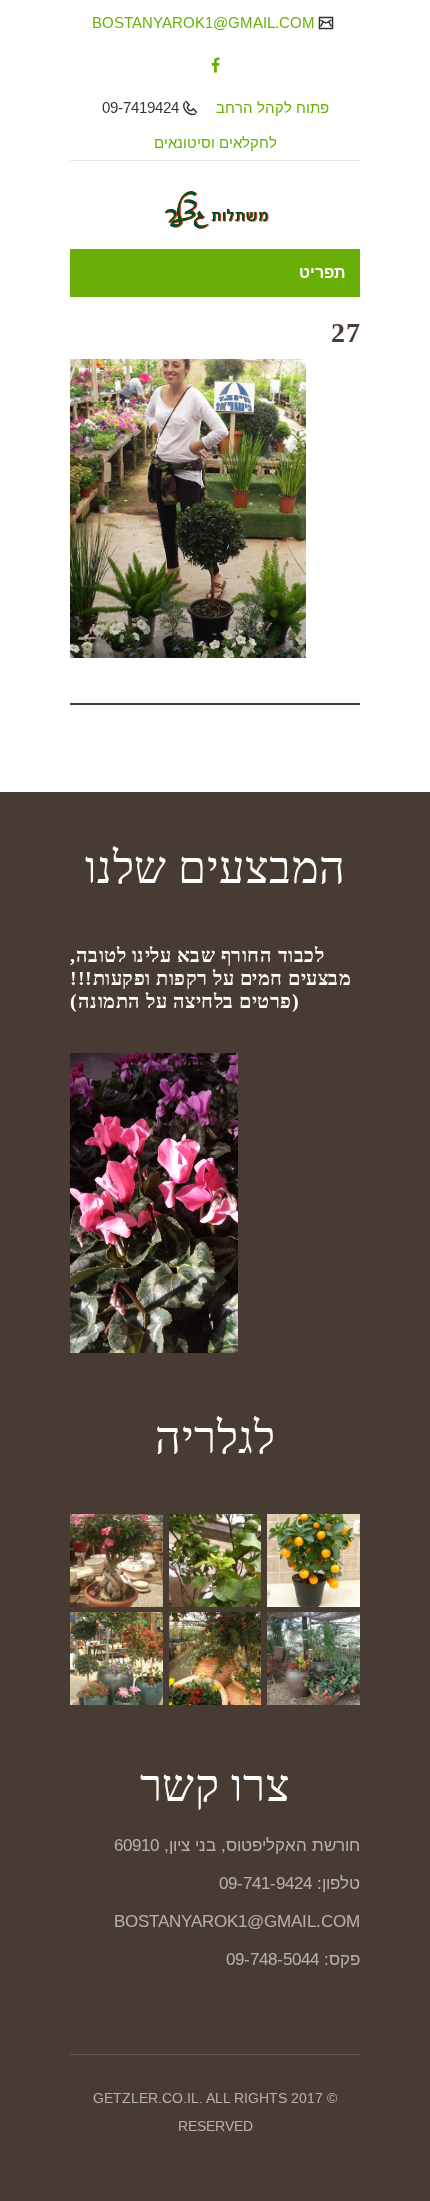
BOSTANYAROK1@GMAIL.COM (205, 22)
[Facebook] (215, 65)
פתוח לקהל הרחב (272, 107)
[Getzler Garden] (215, 210)
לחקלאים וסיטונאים (215, 142)
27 (345, 332)
